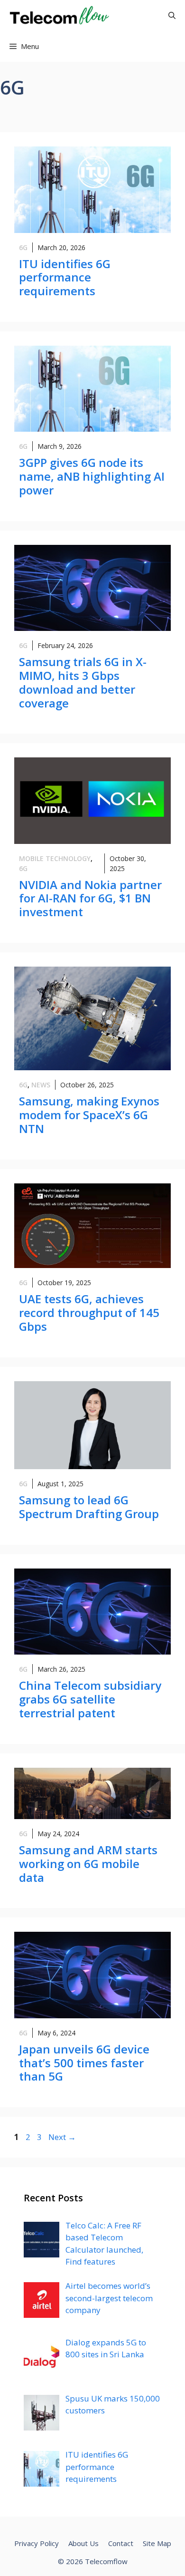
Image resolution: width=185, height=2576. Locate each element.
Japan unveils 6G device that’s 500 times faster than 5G (84, 2063)
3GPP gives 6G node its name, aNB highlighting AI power (92, 476)
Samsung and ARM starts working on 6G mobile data (88, 1864)
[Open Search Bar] (172, 15)
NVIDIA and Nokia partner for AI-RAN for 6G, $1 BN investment (90, 898)
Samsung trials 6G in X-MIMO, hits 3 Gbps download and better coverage (83, 682)
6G (23, 247)
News (41, 1085)
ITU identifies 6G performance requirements (65, 277)
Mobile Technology (55, 858)
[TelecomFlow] (58, 15)
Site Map (157, 2543)
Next (62, 2137)
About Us (83, 2543)
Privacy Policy (37, 2543)
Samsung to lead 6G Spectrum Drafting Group (89, 1507)
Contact (121, 2543)
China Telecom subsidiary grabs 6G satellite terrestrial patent (90, 1699)
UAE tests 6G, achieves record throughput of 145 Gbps (89, 1312)
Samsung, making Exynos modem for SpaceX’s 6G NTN (89, 1115)
